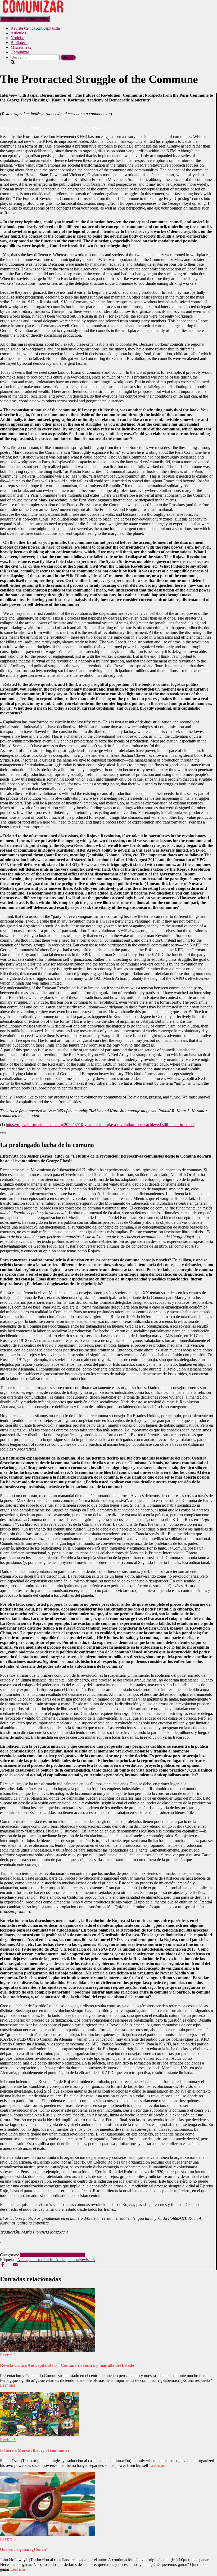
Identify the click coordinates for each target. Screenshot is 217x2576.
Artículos (18, 33)
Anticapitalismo (30, 2260)
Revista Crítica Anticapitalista (35, 28)
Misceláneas (21, 47)
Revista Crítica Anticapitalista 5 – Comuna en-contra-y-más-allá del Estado (67, 2365)
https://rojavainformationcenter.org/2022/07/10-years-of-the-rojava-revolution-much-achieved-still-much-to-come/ (100, 1125)
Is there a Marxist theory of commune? (35, 2450)
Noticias (17, 38)
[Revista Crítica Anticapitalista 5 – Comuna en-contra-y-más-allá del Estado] (48, 2350)
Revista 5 (28, 2255)
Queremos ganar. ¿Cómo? (23, 2549)
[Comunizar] (33, 14)
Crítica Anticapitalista (61, 2260)
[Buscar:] (36, 57)
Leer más (8, 2385)
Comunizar (20, 52)
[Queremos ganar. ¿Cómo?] (48, 2534)
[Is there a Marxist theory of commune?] (40, 2435)
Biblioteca (19, 43)
